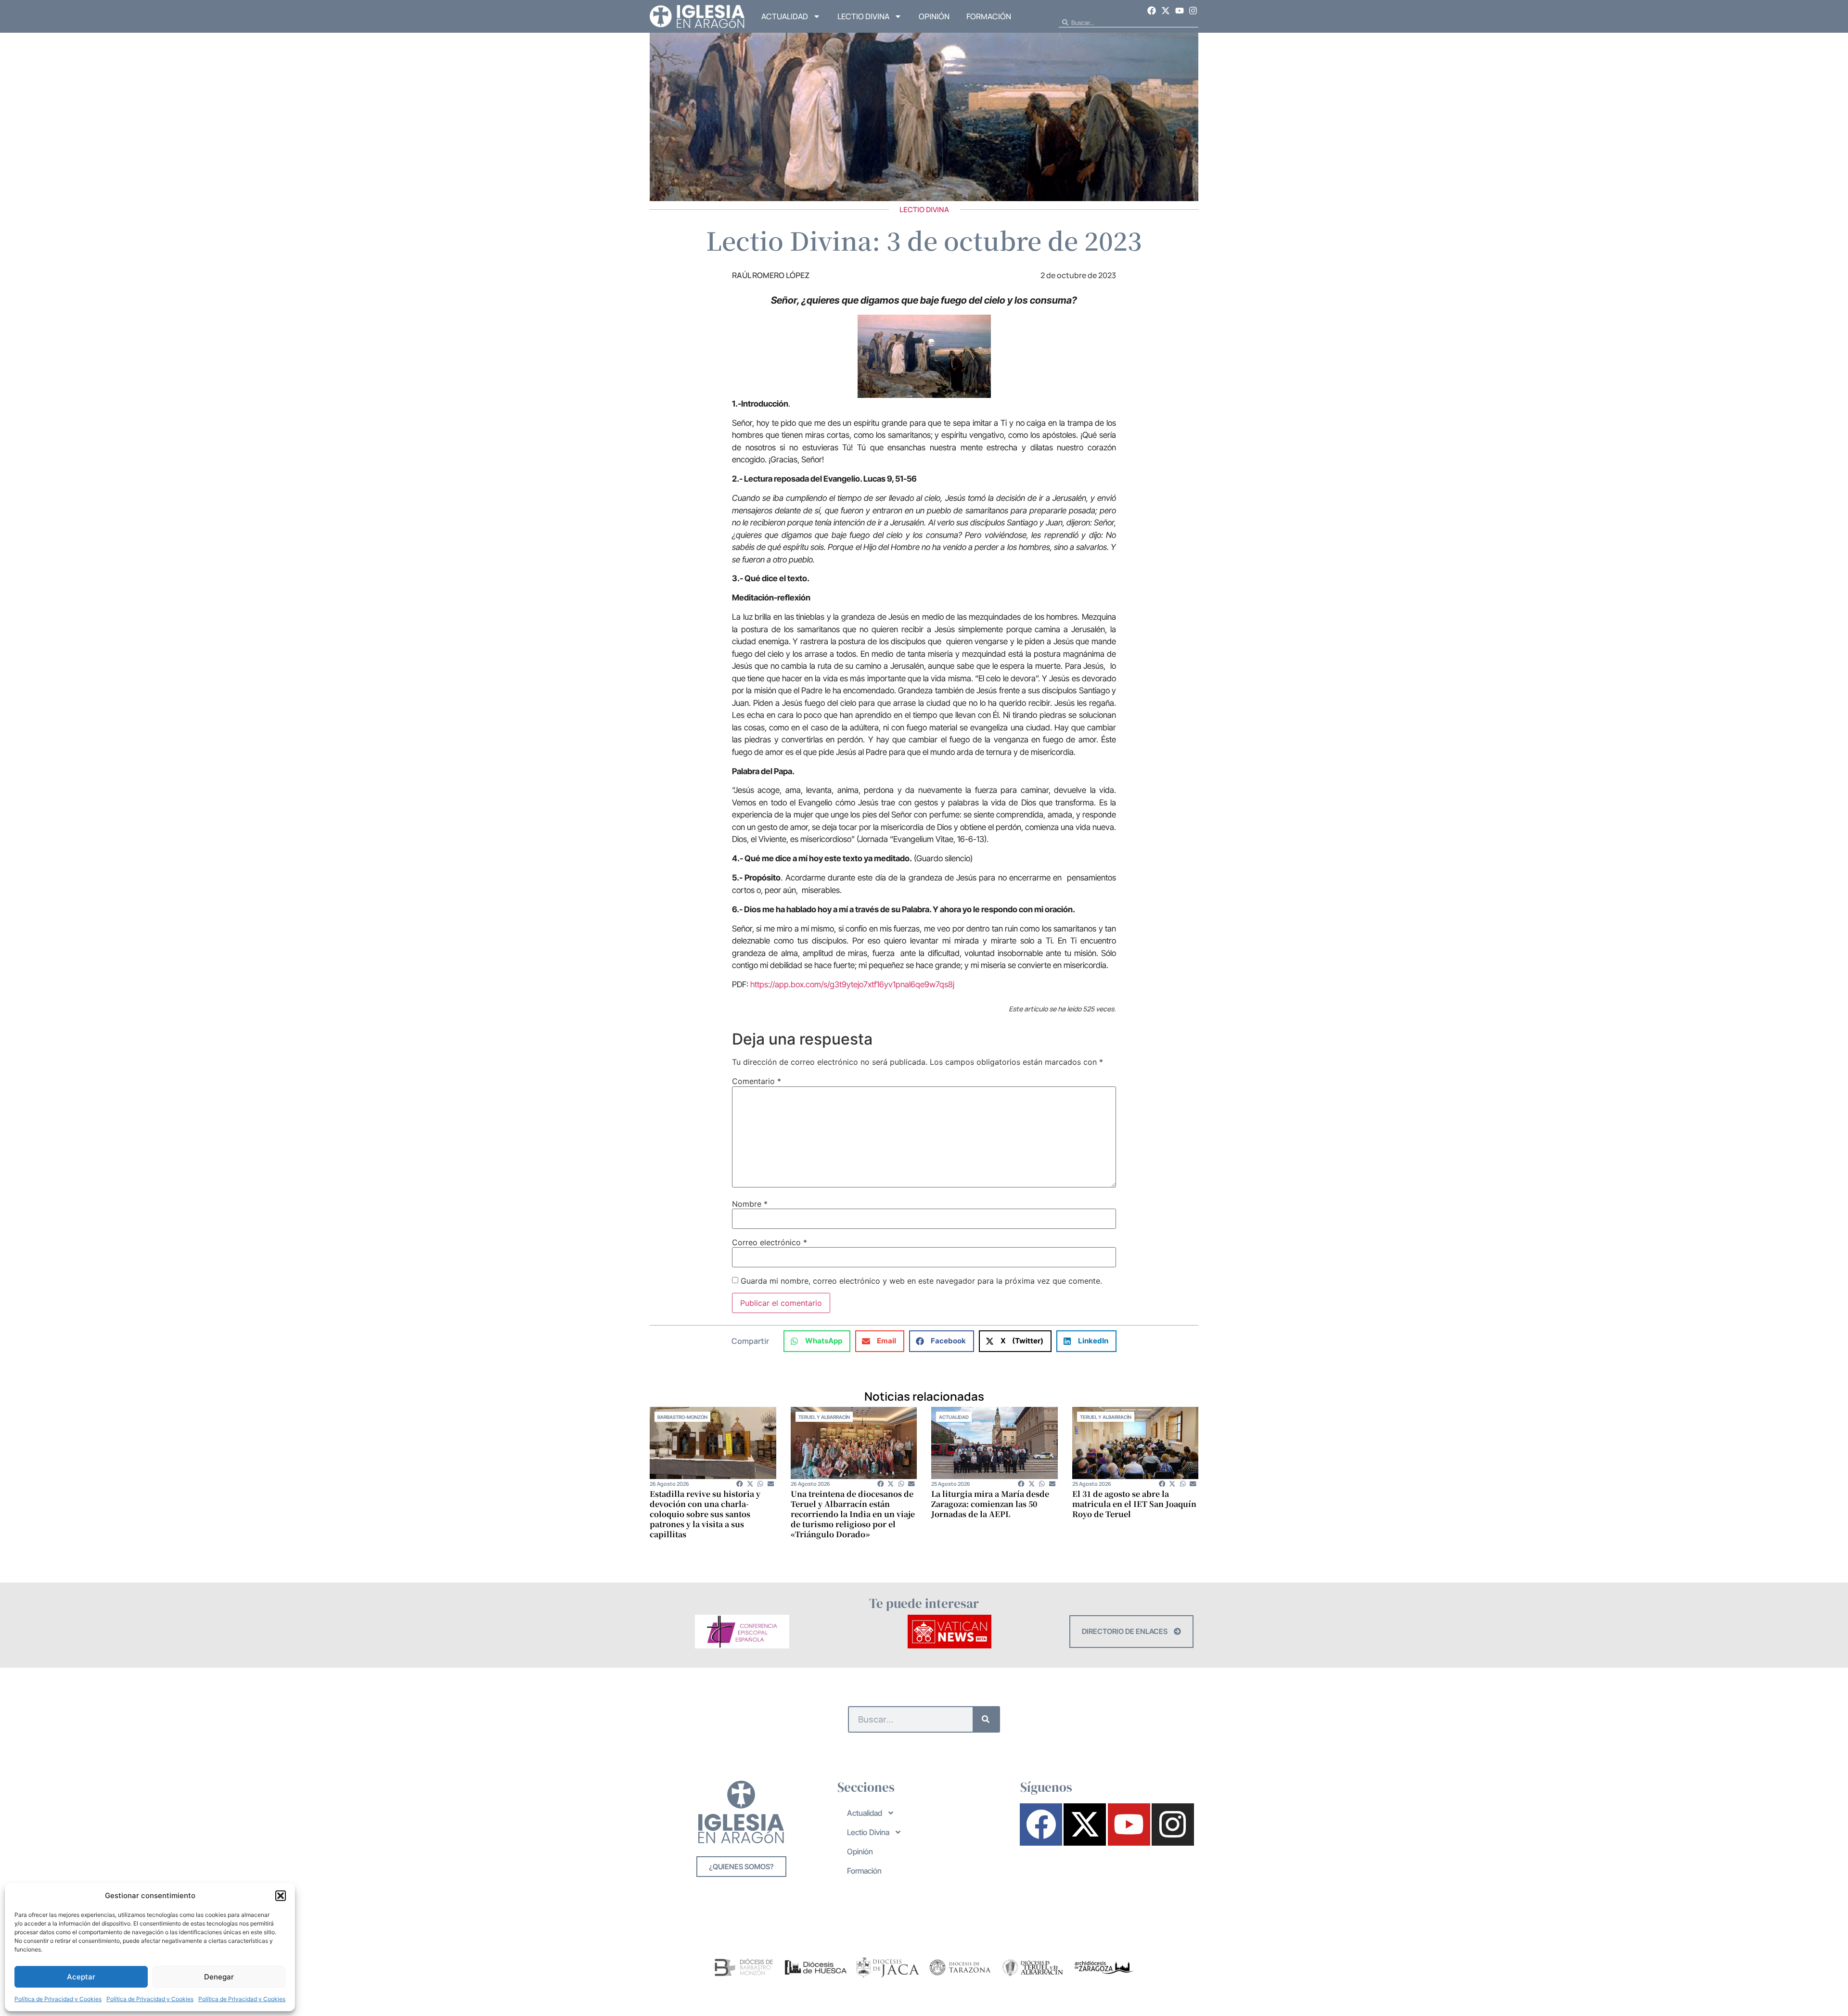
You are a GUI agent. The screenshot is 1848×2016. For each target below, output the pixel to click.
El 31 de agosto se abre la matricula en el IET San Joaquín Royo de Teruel (1134, 1504)
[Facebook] (1152, 11)
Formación (989, 16)
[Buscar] (986, 1719)
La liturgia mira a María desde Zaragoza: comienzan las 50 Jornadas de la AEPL (990, 1504)
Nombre (750, 1204)
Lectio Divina (863, 16)
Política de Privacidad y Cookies (58, 1999)
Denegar (219, 1977)
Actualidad (785, 16)
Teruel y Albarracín (824, 1417)
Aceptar (81, 1977)
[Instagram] (1193, 11)
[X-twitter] (1166, 11)
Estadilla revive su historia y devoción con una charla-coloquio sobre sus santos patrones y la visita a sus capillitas (705, 1514)
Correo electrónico (770, 1242)
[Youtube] (1180, 11)
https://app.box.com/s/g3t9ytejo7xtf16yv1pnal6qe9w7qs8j (852, 984)
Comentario (757, 1081)
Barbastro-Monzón (682, 1417)
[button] (281, 1896)
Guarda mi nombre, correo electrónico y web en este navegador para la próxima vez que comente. (921, 1281)
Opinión (934, 16)
